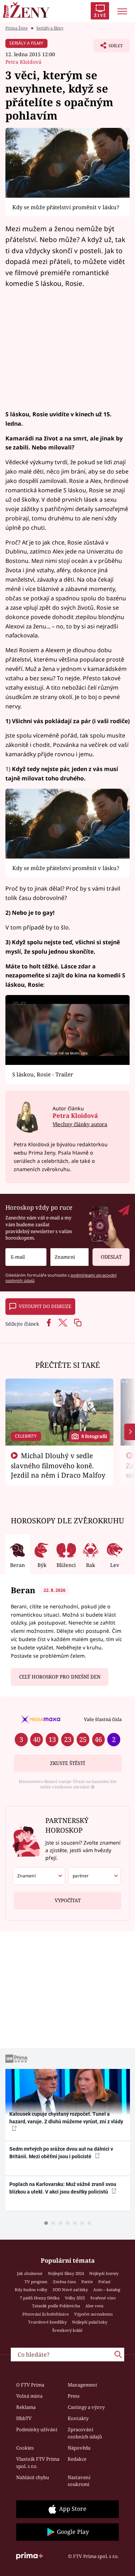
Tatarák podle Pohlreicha (56, 2306)
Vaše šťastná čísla (103, 1719)
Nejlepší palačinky (90, 2322)
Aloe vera (94, 2306)
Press (74, 2396)
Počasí (104, 2282)
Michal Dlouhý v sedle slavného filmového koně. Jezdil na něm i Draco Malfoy (58, 1465)
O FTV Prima (30, 2385)
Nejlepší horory (104, 2273)
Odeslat (111, 1257)
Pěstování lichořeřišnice (46, 2314)
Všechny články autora (80, 1124)
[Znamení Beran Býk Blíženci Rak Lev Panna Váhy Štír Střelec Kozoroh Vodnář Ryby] (69, 1257)
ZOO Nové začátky (70, 2290)
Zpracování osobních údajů (85, 2433)
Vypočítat (68, 1900)
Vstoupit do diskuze (45, 1306)
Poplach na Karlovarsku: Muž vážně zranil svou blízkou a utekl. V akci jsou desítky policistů (63, 2188)
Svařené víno (103, 2298)
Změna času (64, 2282)
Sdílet (108, 48)
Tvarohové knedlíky (47, 2322)
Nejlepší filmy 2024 (66, 2273)
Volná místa (29, 2396)
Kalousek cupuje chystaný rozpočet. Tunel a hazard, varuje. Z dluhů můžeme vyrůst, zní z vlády (66, 2118)
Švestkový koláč (67, 2330)
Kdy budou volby (31, 2290)
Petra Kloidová (23, 62)
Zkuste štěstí (67, 1763)
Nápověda (79, 2448)
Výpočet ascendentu (93, 2314)
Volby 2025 (75, 2298)
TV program (36, 2282)
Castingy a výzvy (86, 2407)
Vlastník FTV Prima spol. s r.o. (38, 2463)
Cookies (25, 2448)
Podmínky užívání (37, 2429)
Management (82, 2385)
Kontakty (78, 2418)
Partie (87, 2282)
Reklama (26, 2407)
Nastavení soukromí (79, 2481)
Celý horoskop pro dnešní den (60, 1677)
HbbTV (24, 2418)
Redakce (77, 2459)
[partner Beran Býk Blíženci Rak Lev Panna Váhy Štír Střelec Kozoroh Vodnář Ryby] (94, 1876)
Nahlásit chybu (33, 2477)
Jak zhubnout (30, 2273)
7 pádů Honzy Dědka (40, 2298)
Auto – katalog (107, 2290)
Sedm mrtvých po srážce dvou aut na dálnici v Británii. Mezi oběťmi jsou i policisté (61, 2153)
